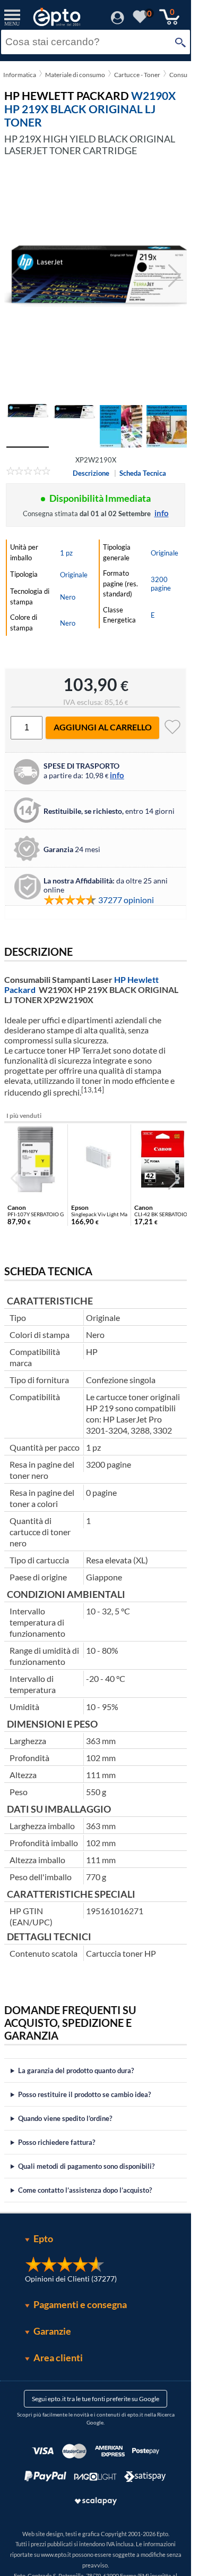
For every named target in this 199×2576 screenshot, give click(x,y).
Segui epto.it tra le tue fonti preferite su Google (96, 2399)
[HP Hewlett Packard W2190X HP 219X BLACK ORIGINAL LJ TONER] (96, 276)
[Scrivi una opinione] (28, 473)
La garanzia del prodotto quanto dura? (76, 2070)
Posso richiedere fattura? (57, 2142)
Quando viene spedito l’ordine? (65, 2118)
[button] (174, 276)
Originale (74, 575)
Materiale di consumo (75, 75)
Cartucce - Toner (137, 75)
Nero (68, 597)
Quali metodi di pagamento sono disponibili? (86, 2166)
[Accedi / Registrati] (118, 21)
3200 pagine (161, 584)
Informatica (20, 75)
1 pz (66, 553)
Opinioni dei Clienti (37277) (71, 2279)
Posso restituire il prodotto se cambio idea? (84, 2094)
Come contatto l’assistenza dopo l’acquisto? (85, 2190)
